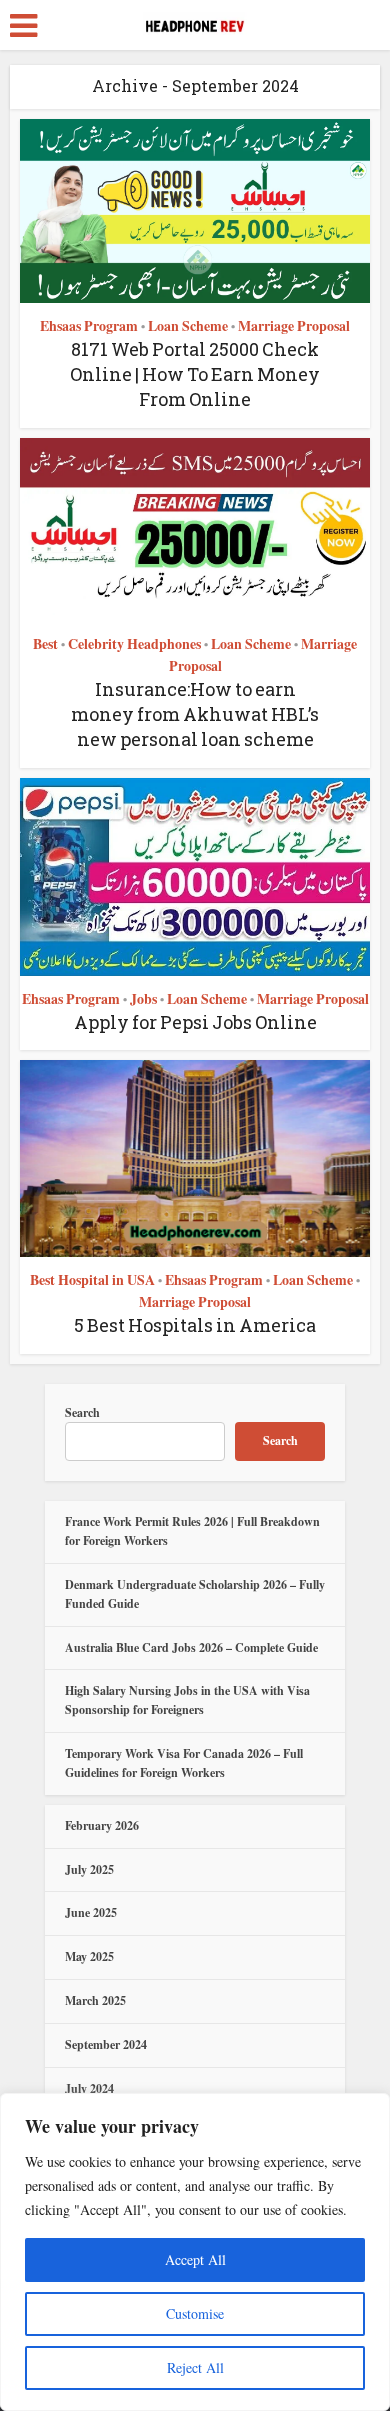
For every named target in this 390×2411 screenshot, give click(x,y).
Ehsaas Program (89, 325)
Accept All (195, 2259)
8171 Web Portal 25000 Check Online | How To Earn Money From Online (195, 374)
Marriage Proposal (294, 325)
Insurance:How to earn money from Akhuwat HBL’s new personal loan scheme (195, 714)
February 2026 (102, 1825)
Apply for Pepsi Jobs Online (195, 1022)
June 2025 (91, 1912)
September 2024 (106, 2044)
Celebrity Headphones (134, 643)
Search (82, 1412)
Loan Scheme (188, 325)
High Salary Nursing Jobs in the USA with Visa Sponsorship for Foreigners (187, 1700)
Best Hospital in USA (92, 1279)
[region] (195, 2252)
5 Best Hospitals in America (195, 1325)
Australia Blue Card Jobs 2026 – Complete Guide (191, 1647)
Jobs (143, 998)
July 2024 (89, 2088)
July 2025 (89, 1869)
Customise (195, 2313)
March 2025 (95, 2000)
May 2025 (89, 1956)
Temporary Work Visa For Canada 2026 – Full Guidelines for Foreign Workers (184, 1763)
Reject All (195, 2367)
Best (45, 643)
